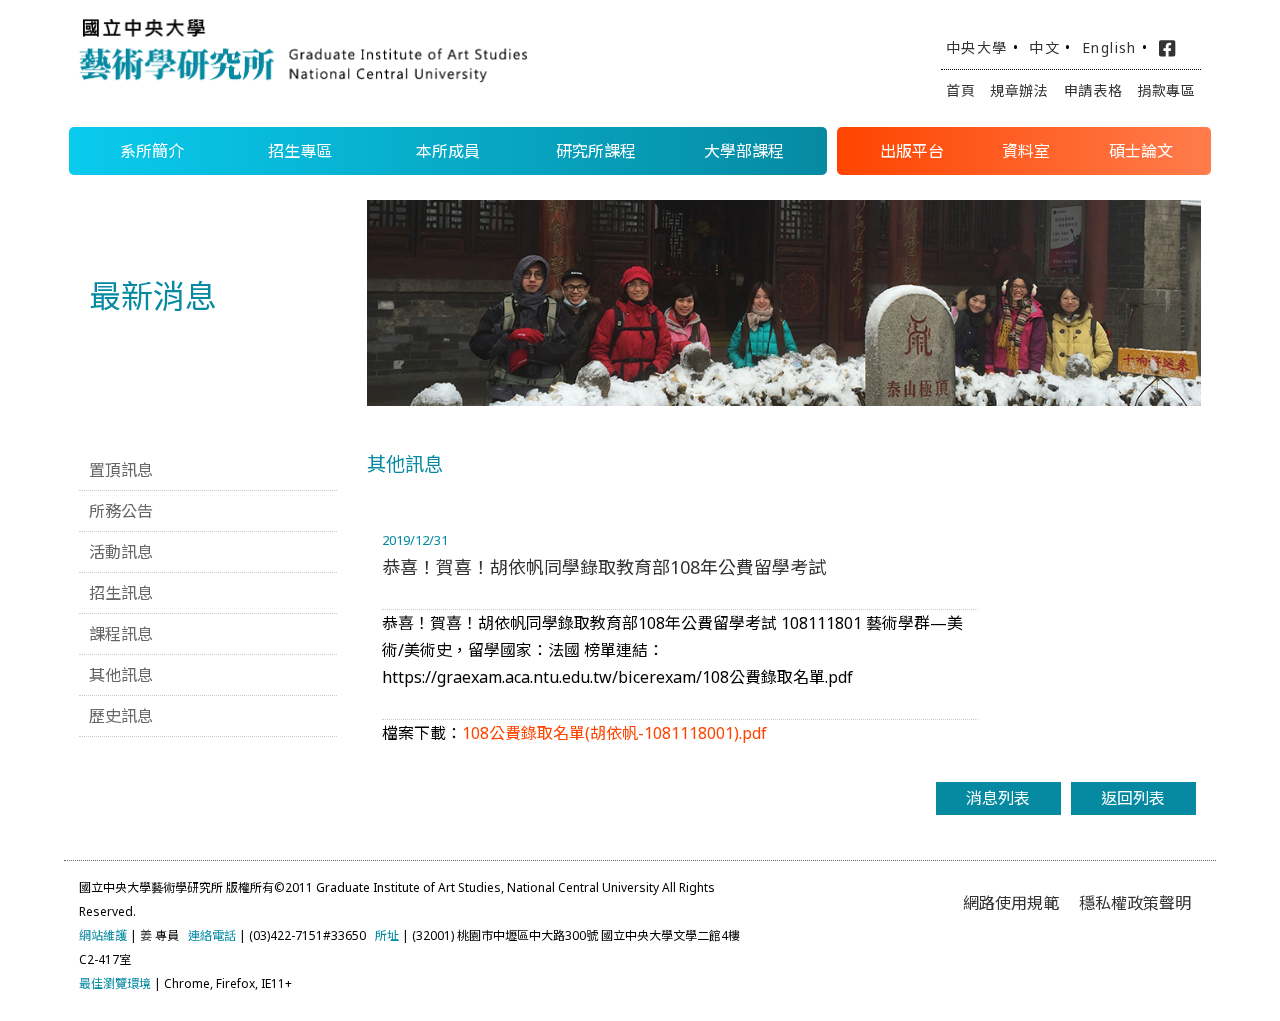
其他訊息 (121, 675)
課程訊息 (121, 634)
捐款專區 (1166, 90)
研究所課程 (596, 151)
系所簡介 (152, 151)
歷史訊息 (121, 716)
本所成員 (448, 151)
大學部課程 (744, 151)
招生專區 (300, 151)
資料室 (1026, 151)
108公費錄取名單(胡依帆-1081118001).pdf (614, 733)
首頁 (960, 90)
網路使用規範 (1011, 903)
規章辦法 (1019, 90)
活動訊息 (121, 552)
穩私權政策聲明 (1135, 903)
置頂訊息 (121, 470)
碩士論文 (1141, 151)
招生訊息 (121, 593)
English (1109, 47)
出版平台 (912, 151)
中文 (1044, 47)
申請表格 (1093, 90)
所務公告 (121, 511)
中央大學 (977, 47)
